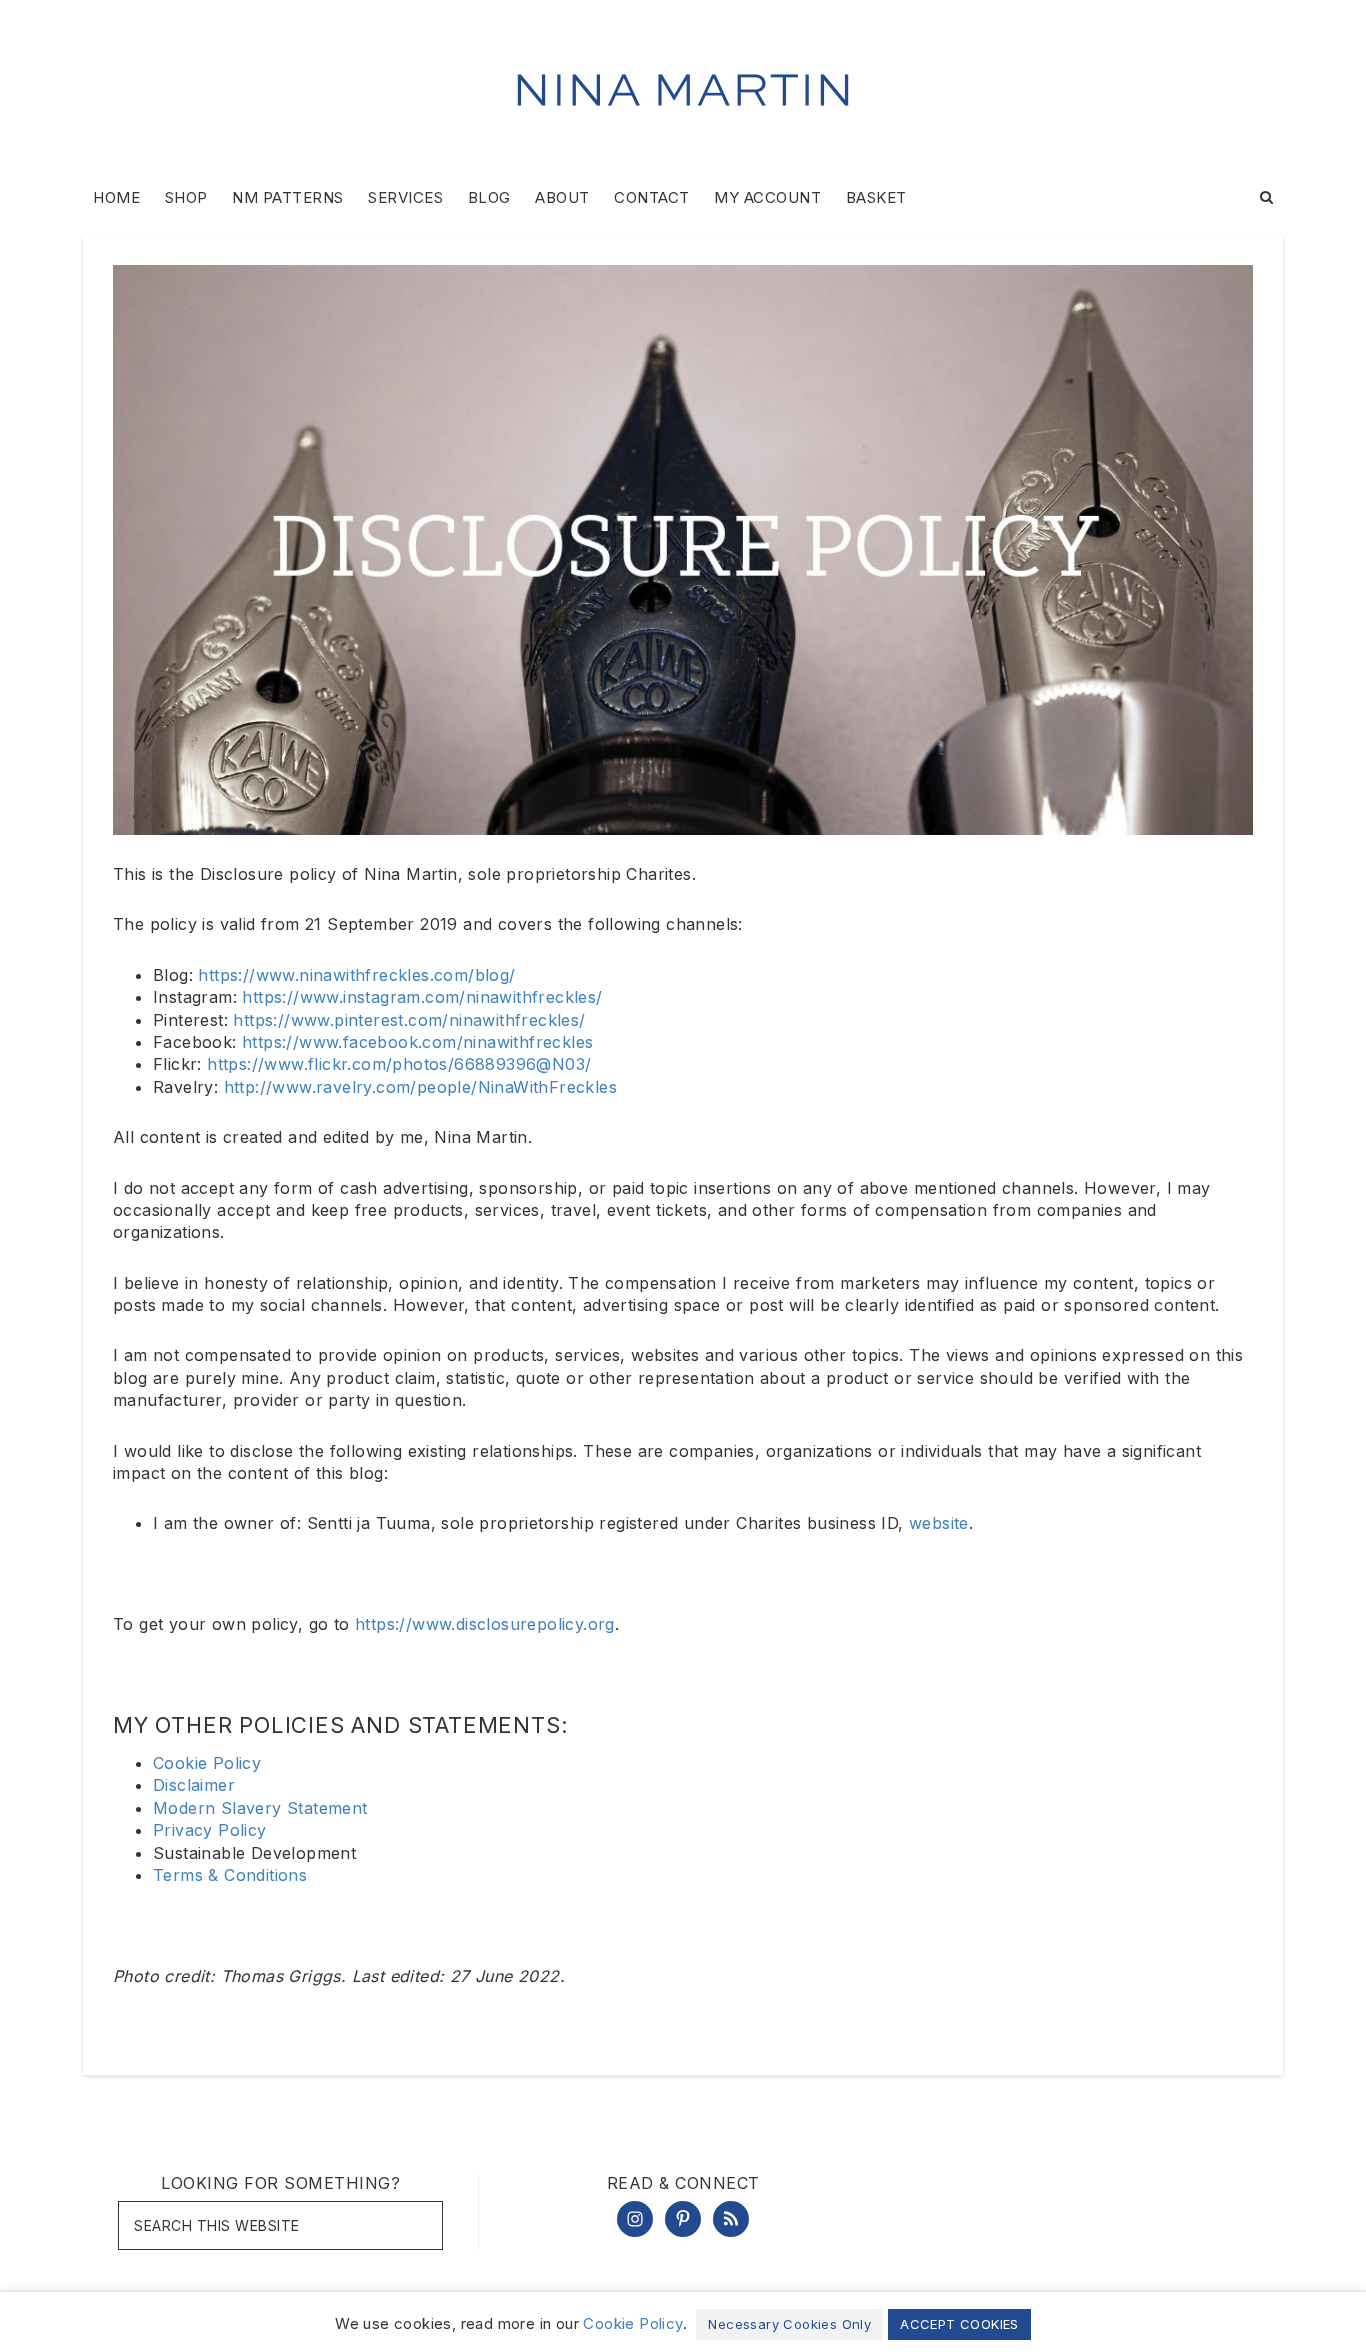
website (939, 1523)
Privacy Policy (210, 1830)
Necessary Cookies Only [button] (789, 2324)
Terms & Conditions (230, 1875)
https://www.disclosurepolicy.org (485, 1624)
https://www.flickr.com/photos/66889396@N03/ (399, 1064)
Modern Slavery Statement (260, 1808)
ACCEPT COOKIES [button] (959, 2324)
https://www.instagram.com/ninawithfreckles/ (422, 997)
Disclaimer (194, 1785)
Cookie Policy (207, 1763)
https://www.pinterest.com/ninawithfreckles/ (409, 1020)
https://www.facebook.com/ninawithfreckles (417, 1042)
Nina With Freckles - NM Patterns (683, 90)
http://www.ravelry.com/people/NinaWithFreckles (420, 1087)
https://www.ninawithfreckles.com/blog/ (356, 975)
